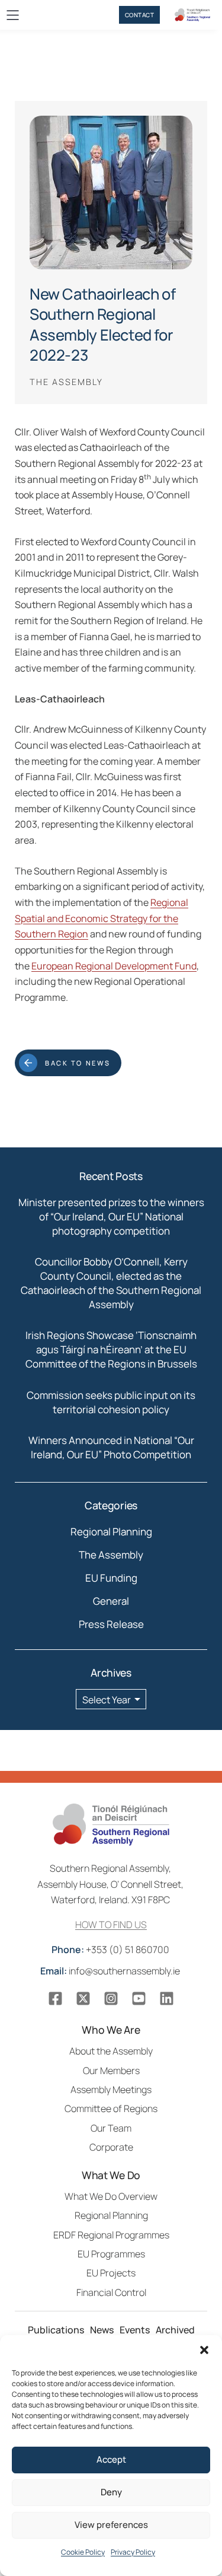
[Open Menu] (13, 15)
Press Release (111, 1624)
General (111, 1601)
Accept (111, 2459)
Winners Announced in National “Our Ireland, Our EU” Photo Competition (111, 1447)
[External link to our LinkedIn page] (167, 1998)
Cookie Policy (83, 2552)
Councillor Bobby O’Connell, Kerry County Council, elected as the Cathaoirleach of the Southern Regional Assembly (111, 1283)
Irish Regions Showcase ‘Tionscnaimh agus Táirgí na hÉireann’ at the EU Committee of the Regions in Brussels (111, 1349)
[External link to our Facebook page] (55, 1998)
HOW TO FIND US (111, 1925)
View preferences (111, 2525)
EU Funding (111, 1578)
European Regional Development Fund (114, 966)
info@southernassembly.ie (111, 1971)
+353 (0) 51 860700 (111, 1950)
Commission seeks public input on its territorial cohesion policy (111, 1402)
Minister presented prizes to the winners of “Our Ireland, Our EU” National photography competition (111, 1217)
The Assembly (111, 1555)
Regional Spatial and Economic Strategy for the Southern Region (102, 918)
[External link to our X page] (83, 1998)
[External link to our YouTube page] (139, 1998)
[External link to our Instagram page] (111, 1998)
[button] (204, 2350)
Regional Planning (111, 1532)
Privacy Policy (133, 2552)
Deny (111, 2492)
